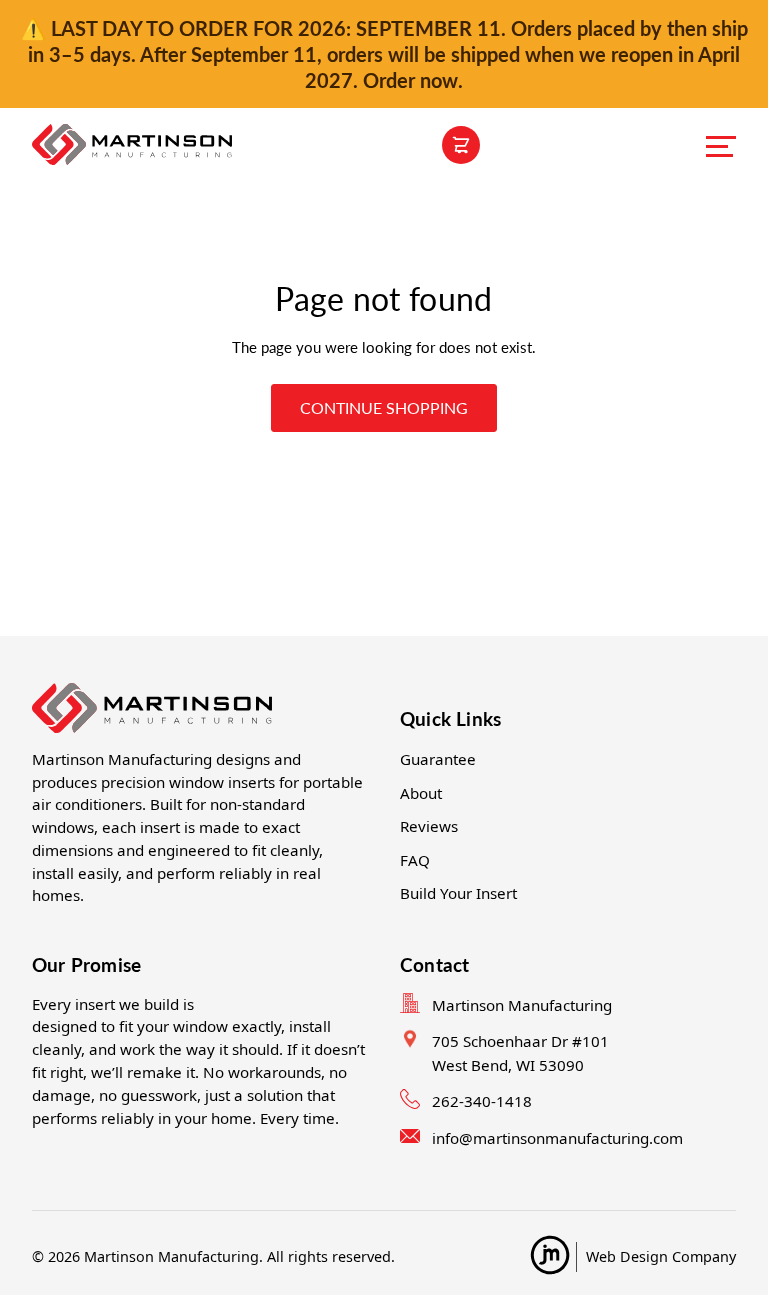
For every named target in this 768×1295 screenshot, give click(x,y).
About (421, 793)
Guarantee (438, 759)
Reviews (429, 826)
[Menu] (721, 145)
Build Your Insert (458, 893)
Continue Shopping (384, 407)
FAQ (415, 860)
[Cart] (461, 145)
